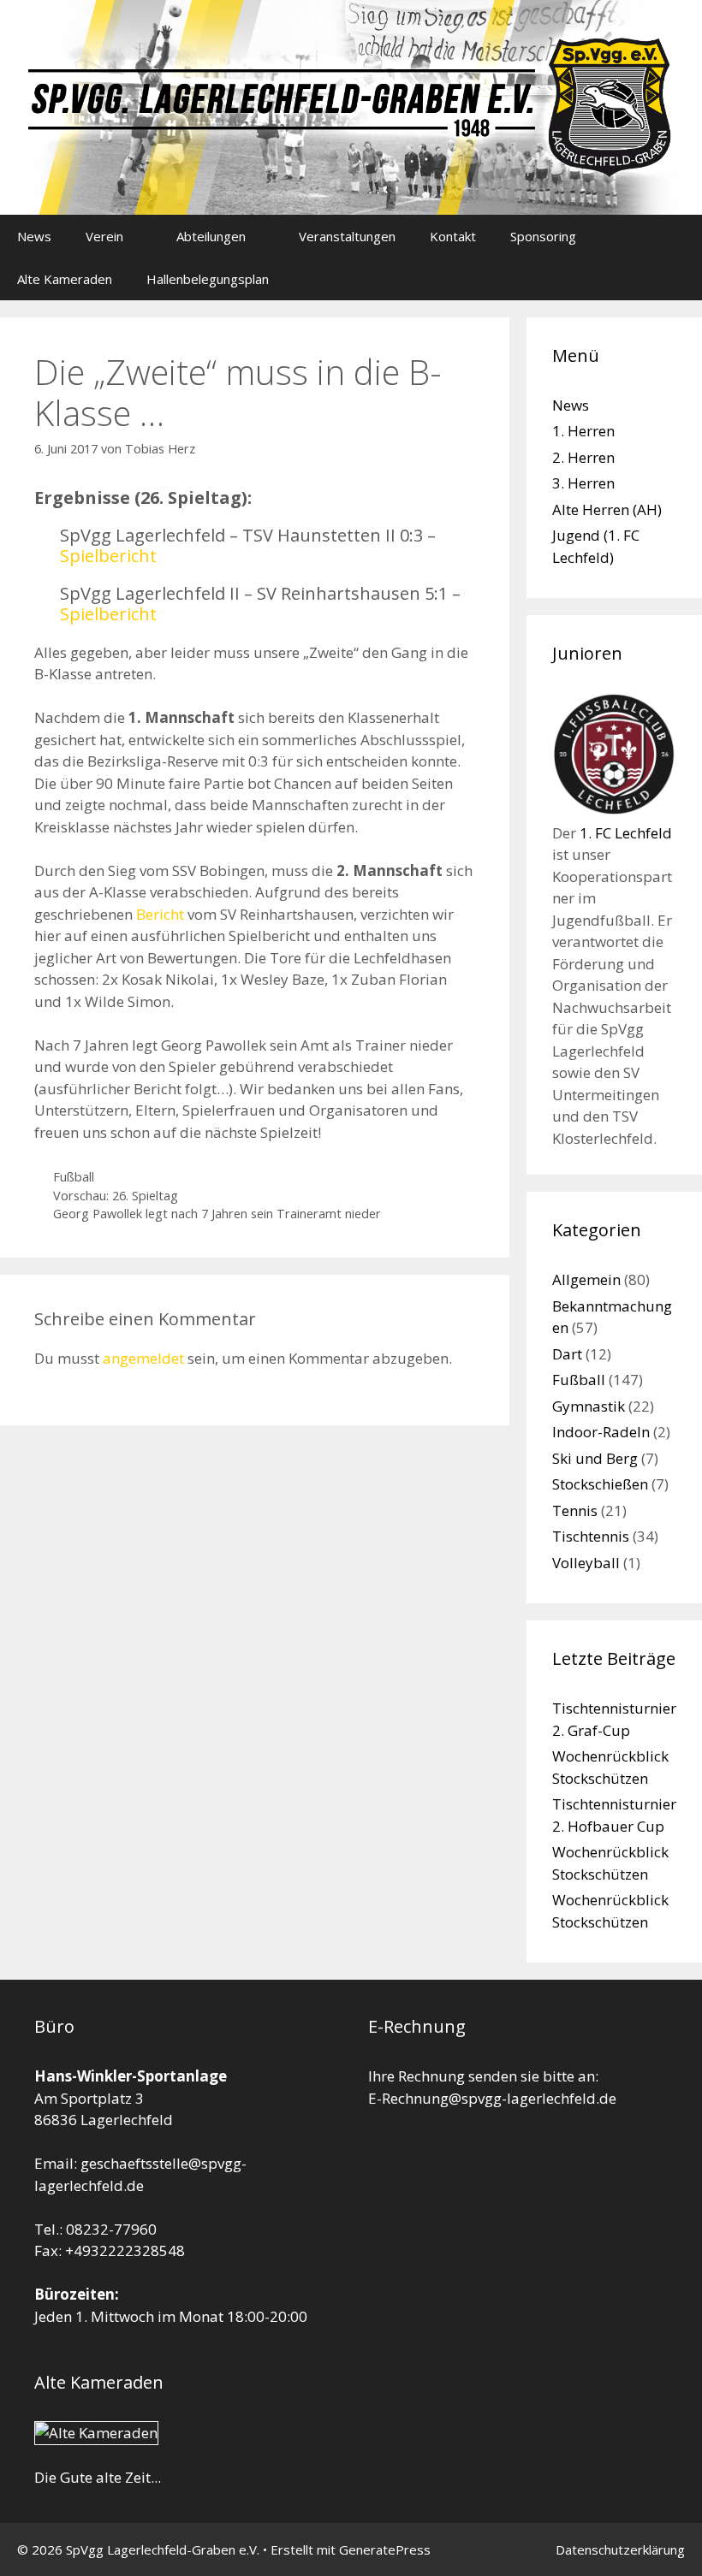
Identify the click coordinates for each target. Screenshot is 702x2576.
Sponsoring (543, 236)
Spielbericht (108, 556)
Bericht (160, 914)
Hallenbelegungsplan (208, 279)
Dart (567, 1354)
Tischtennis (591, 1536)
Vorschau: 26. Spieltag (116, 1196)
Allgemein (586, 1279)
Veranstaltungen (347, 236)
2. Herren (583, 457)
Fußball (74, 1177)
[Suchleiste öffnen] (677, 279)
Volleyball (586, 1563)
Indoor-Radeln (601, 1432)
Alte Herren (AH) (607, 509)
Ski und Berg (595, 1458)
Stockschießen (600, 1484)
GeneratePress (385, 2549)
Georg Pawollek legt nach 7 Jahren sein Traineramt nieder (217, 1214)
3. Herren (583, 483)
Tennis (575, 1510)
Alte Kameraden (65, 279)
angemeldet (143, 1358)
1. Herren (583, 431)
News (34, 236)
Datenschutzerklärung (620, 2549)
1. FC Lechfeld (626, 833)
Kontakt (453, 236)
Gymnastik (589, 1406)
